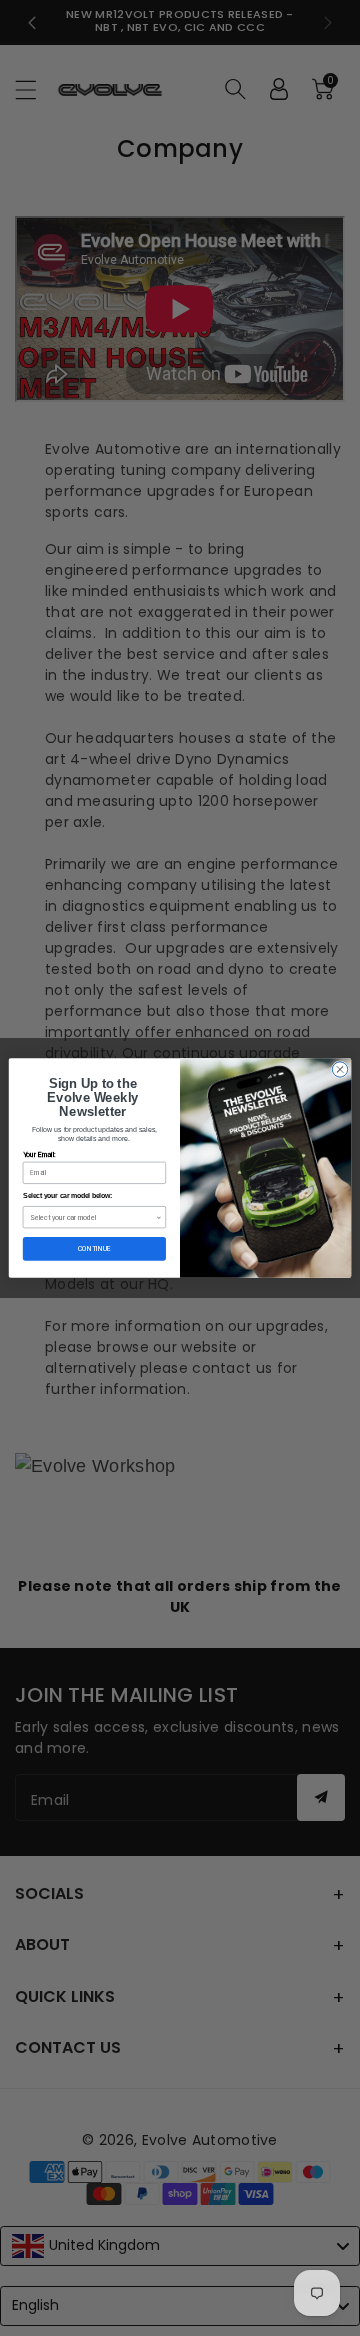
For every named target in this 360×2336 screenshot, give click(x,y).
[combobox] (93, 1217)
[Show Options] (159, 1217)
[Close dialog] (339, 1069)
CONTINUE (94, 1248)
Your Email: (39, 1155)
